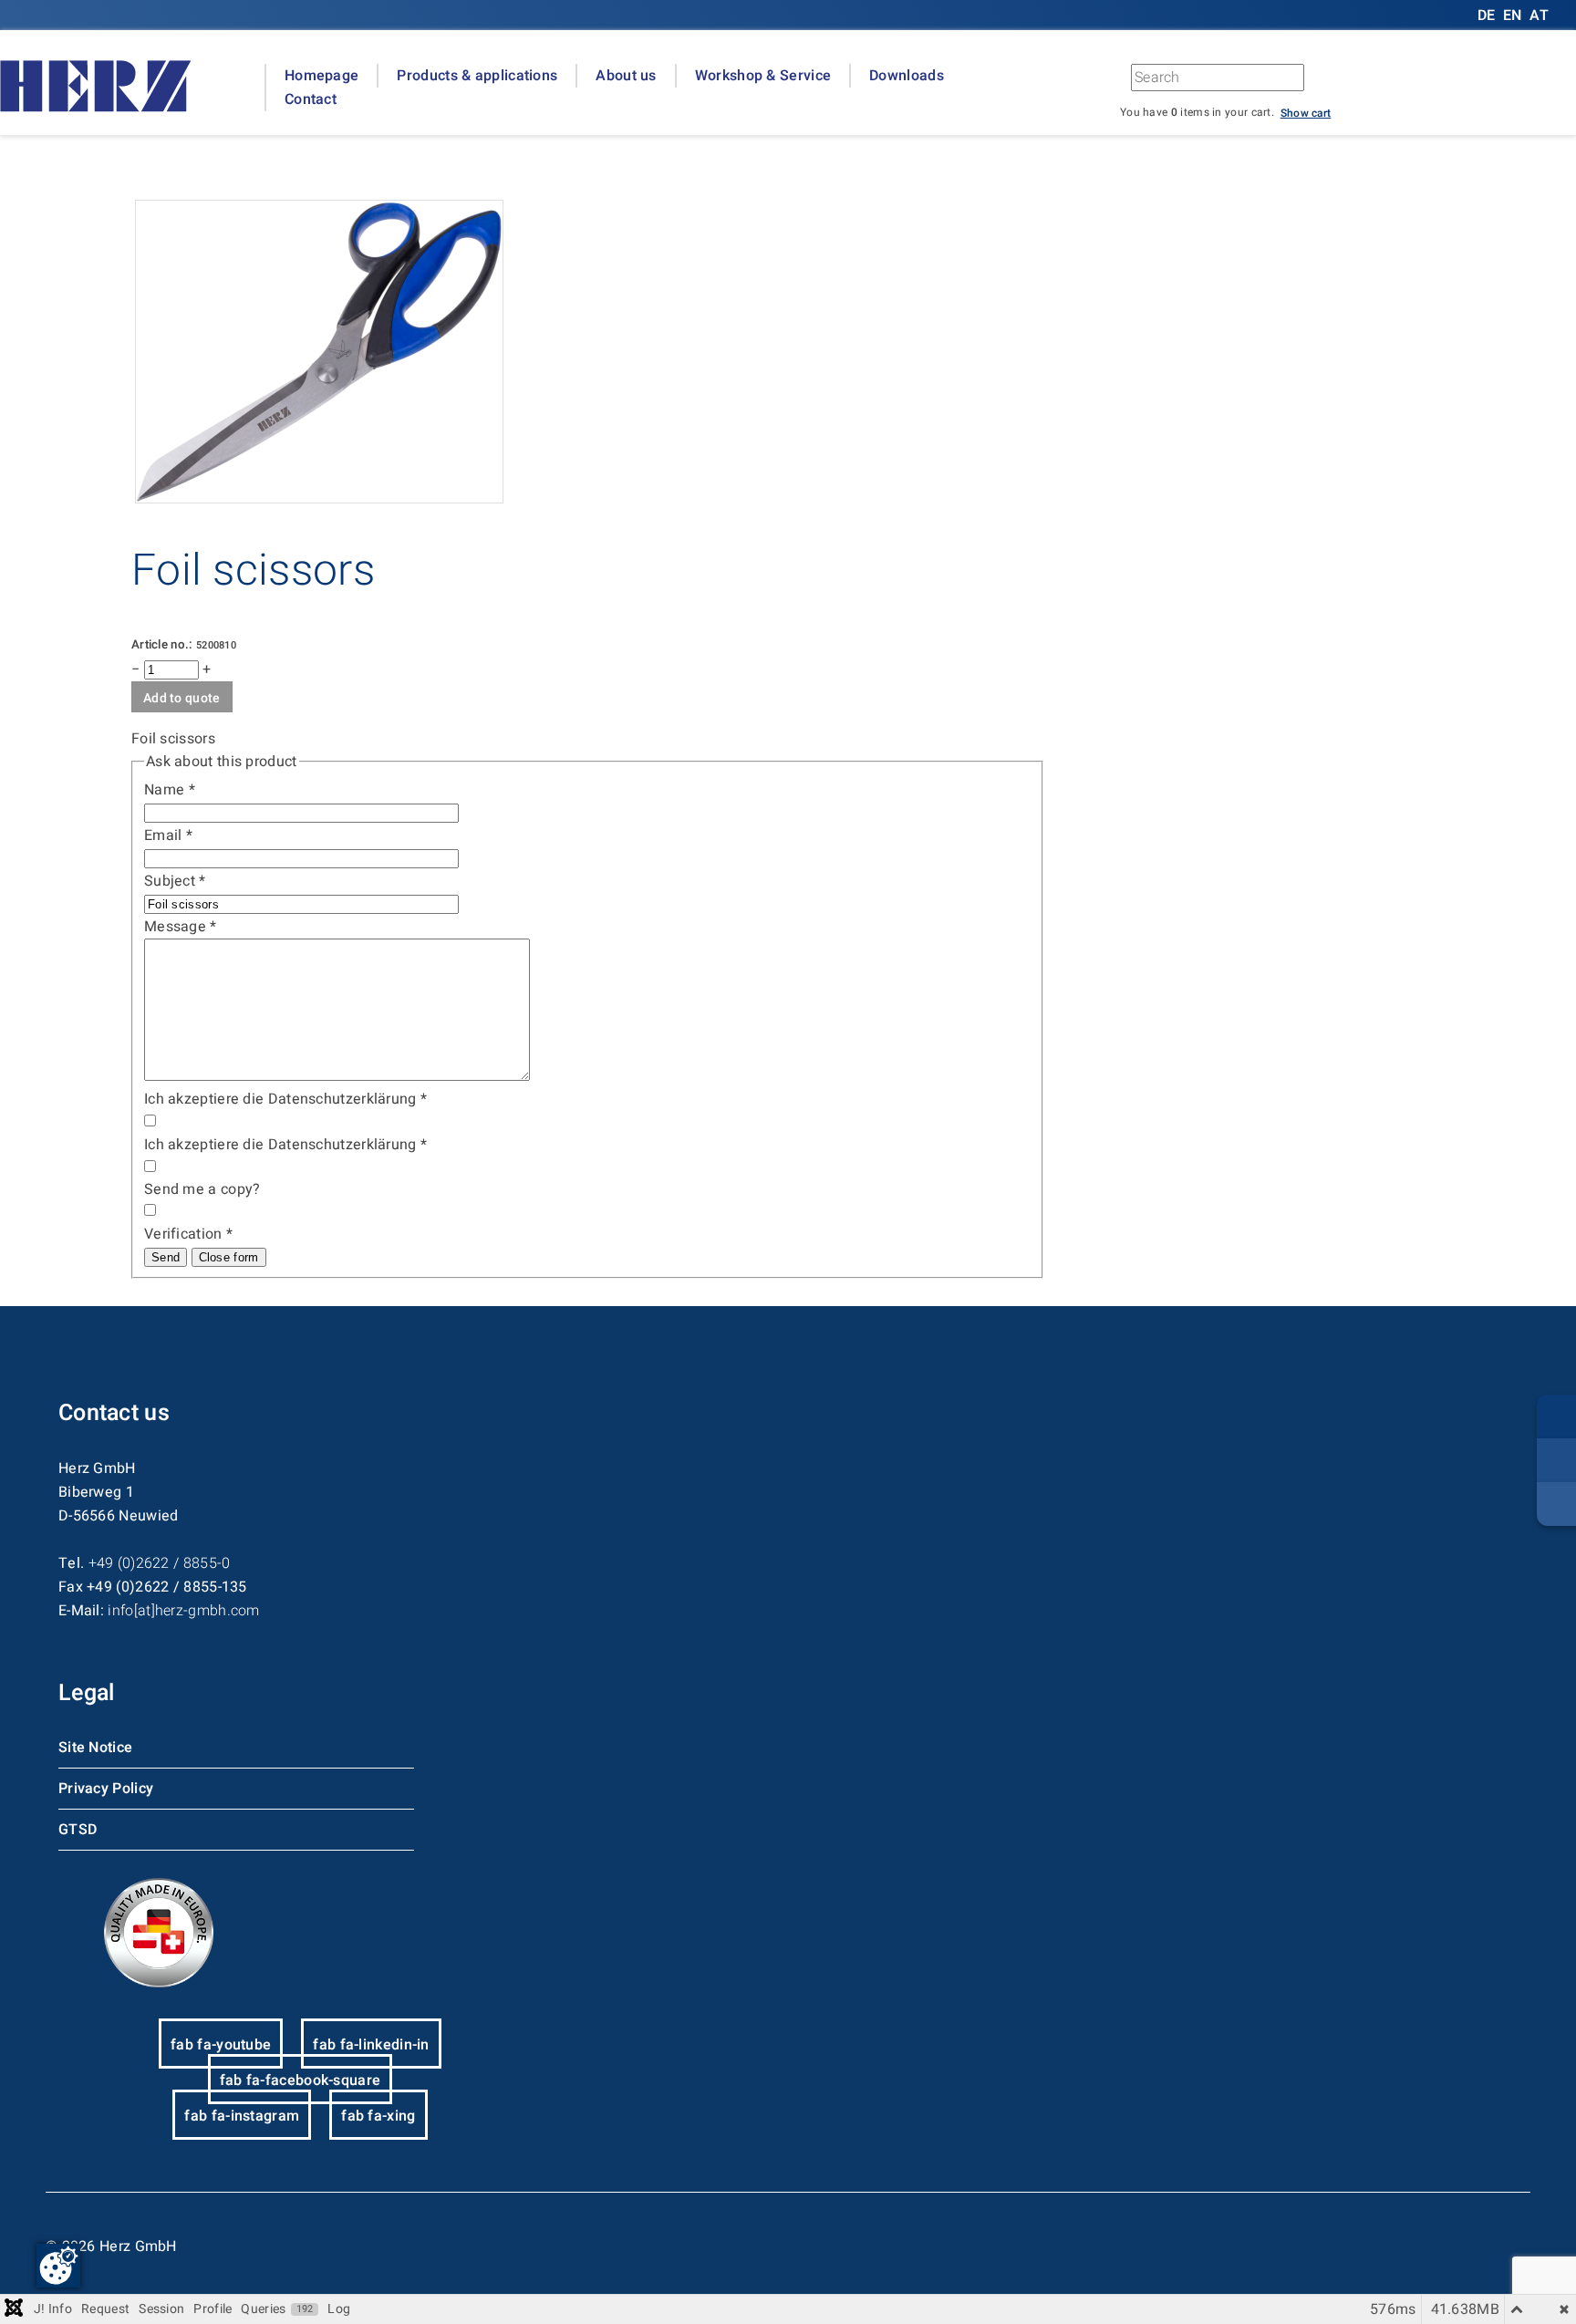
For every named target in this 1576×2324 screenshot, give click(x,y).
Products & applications (477, 76)
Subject (175, 881)
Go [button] (1397, 82)
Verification (188, 1234)
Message (181, 927)
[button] (1306, 112)
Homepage (321, 76)
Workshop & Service (763, 76)
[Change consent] (58, 2266)
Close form (229, 1257)
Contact (311, 99)
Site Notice (95, 1748)
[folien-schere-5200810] (319, 499)
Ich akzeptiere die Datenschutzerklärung (285, 1099)
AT (1539, 16)
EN (1513, 16)
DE (1488, 16)
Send (166, 1257)
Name (170, 790)
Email (168, 835)
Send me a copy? (202, 1189)
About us (626, 76)
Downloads (907, 76)
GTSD (78, 1830)
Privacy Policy (106, 1789)
